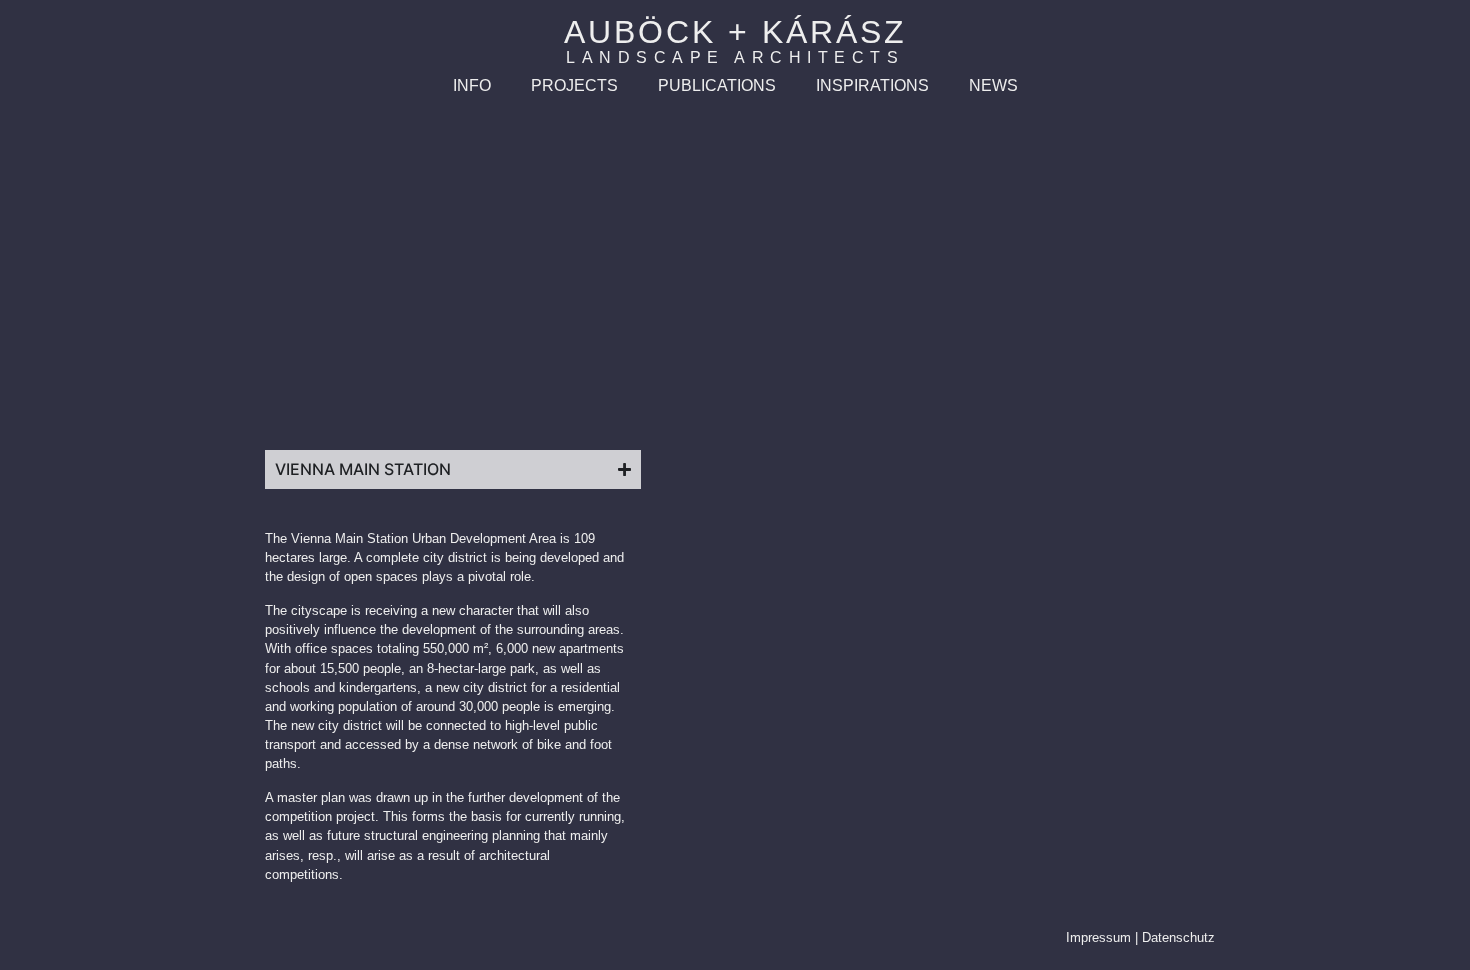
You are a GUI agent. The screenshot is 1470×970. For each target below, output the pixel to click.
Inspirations (872, 85)
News (993, 85)
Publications (717, 85)
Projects (574, 85)
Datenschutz (1178, 937)
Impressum (1098, 937)
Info (472, 85)
